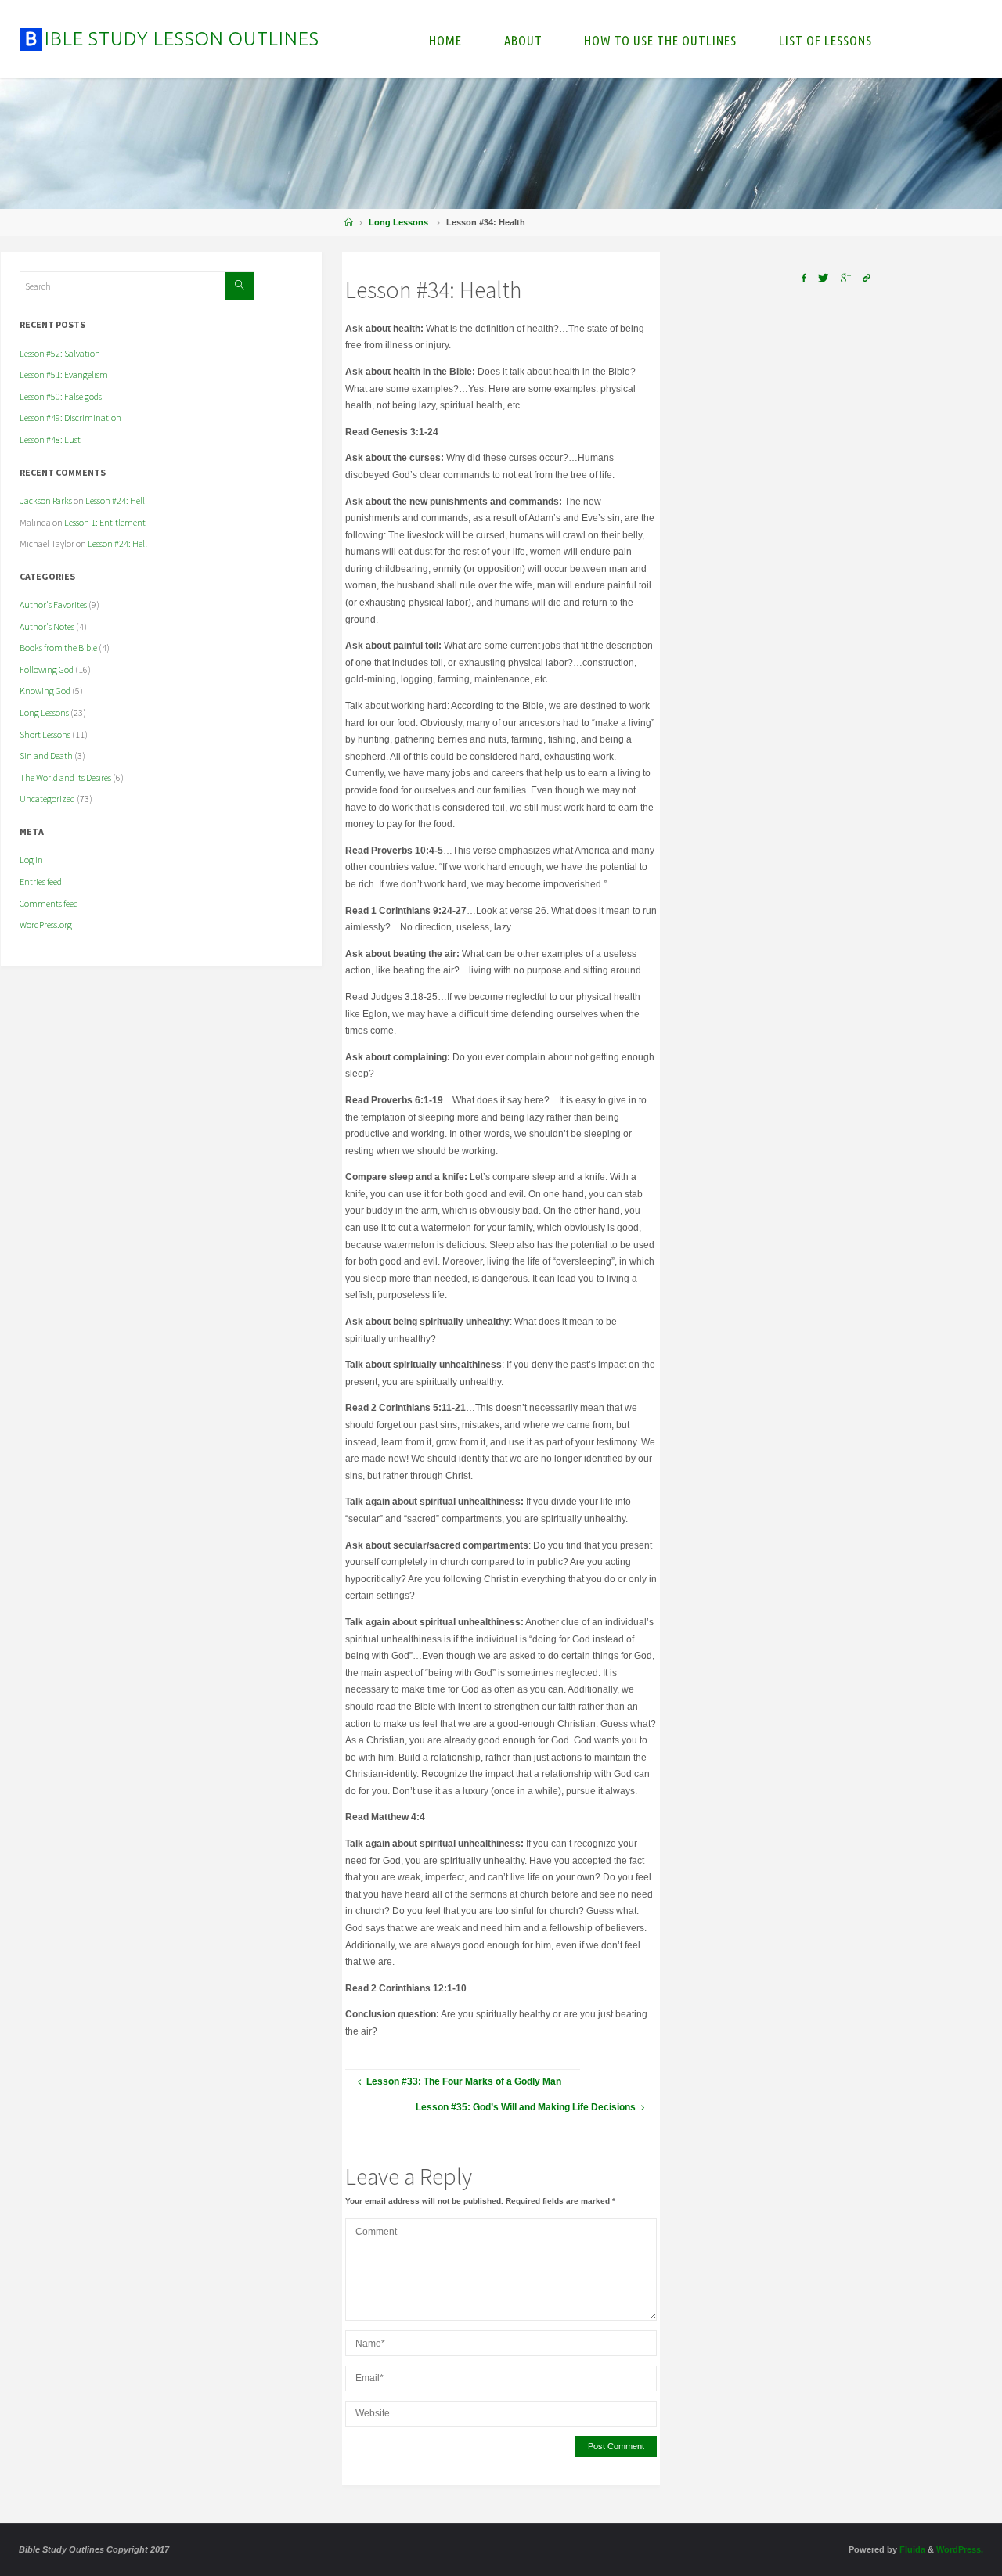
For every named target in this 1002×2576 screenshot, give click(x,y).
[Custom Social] (867, 278)
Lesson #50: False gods (61, 396)
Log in (31, 860)
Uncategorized (47, 799)
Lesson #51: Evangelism (64, 374)
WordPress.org (46, 925)
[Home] (349, 222)
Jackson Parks (46, 500)
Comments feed (49, 903)
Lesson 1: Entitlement (105, 522)
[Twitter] (823, 278)
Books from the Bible (58, 648)
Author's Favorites (53, 604)
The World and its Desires (65, 777)
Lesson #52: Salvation (60, 353)
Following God (47, 669)
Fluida (911, 2549)
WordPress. (960, 2549)
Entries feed (41, 881)
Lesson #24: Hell (115, 500)
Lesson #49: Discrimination (70, 417)
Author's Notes (47, 626)
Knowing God (45, 691)
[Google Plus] (846, 278)
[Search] (240, 286)
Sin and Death (46, 756)
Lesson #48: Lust (50, 439)
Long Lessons (398, 222)
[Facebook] (804, 278)
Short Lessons (45, 734)
